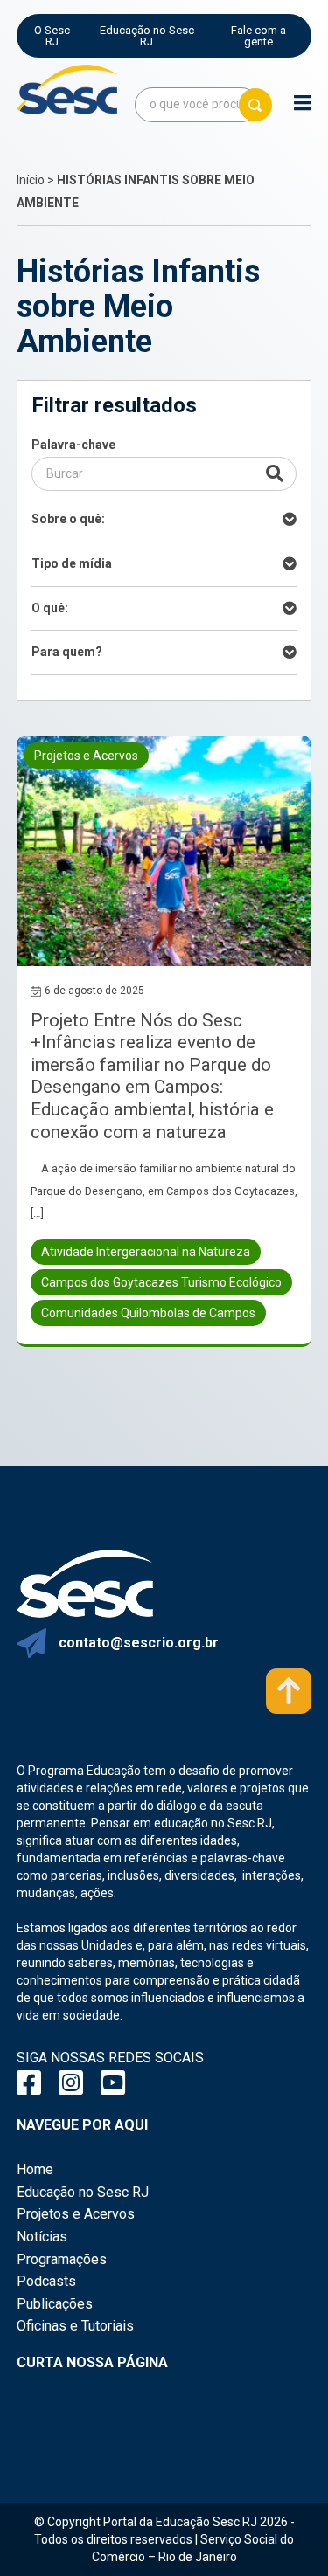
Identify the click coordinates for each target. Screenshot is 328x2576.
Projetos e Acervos (76, 2214)
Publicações (55, 2304)
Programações (62, 2259)
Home (35, 2169)
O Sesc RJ (52, 36)
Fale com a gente (258, 36)
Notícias (42, 2237)
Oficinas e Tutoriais (75, 2326)
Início (31, 180)
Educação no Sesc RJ (147, 36)
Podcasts (46, 2281)
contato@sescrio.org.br (139, 1643)
